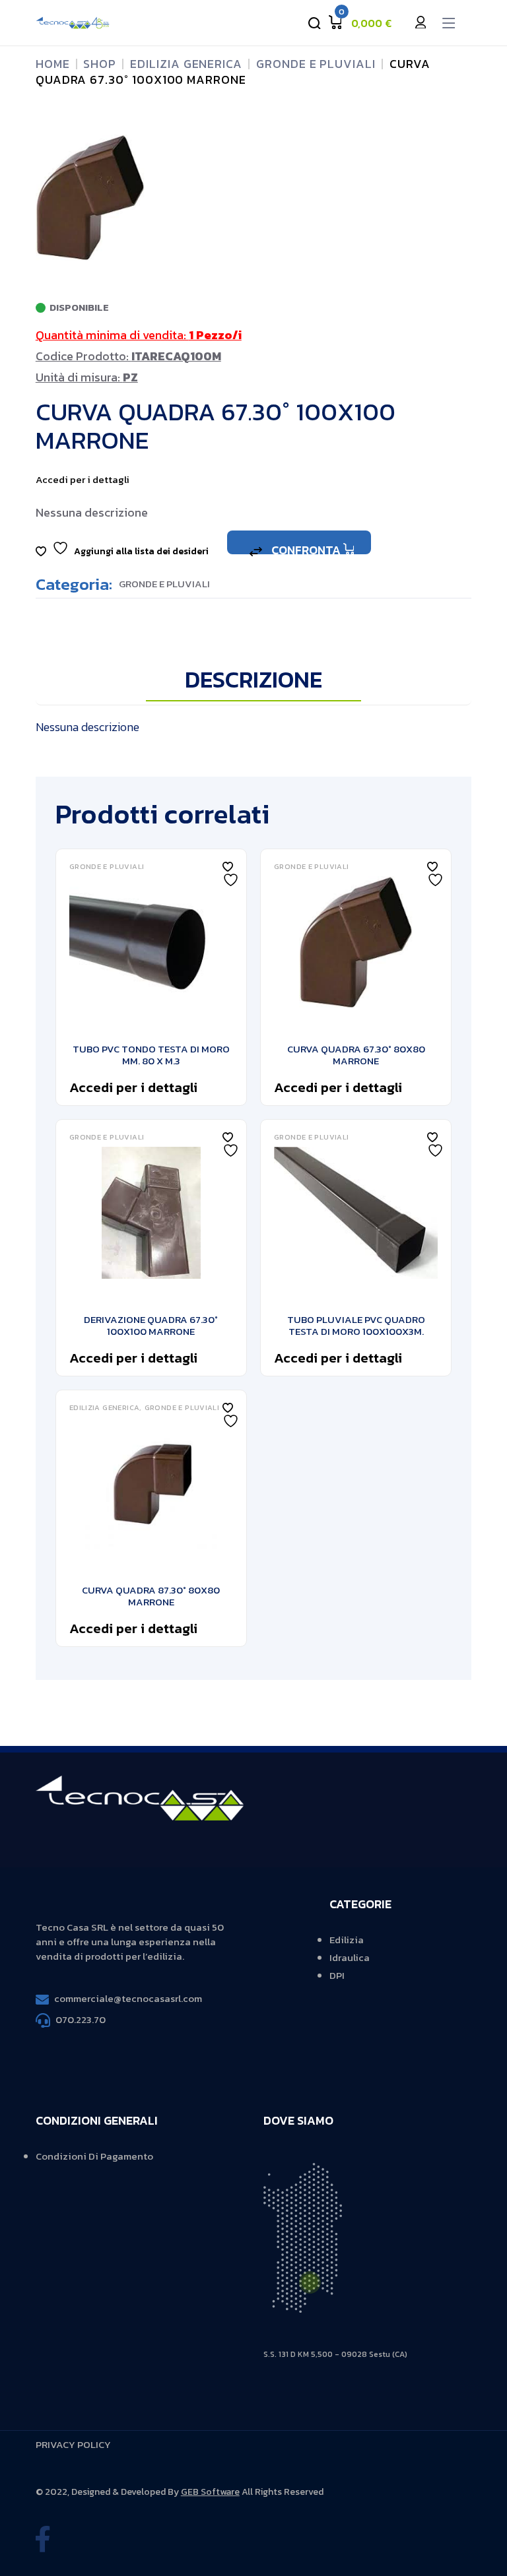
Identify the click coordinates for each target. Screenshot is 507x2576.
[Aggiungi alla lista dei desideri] (228, 867)
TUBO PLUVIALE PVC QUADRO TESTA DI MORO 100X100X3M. (356, 1325)
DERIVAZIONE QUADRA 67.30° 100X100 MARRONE (151, 1325)
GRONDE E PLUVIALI (164, 584)
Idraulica (350, 1957)
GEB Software (210, 2492)
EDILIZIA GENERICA (105, 1408)
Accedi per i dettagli (83, 479)
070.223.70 (81, 2019)
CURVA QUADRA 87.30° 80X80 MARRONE (151, 1596)
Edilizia (347, 1940)
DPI (337, 1975)
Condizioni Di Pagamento (94, 2156)
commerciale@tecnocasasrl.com (128, 1998)
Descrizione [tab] (253, 681)
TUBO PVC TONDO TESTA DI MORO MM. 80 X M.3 (151, 1055)
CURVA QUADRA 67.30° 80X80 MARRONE (356, 1055)
